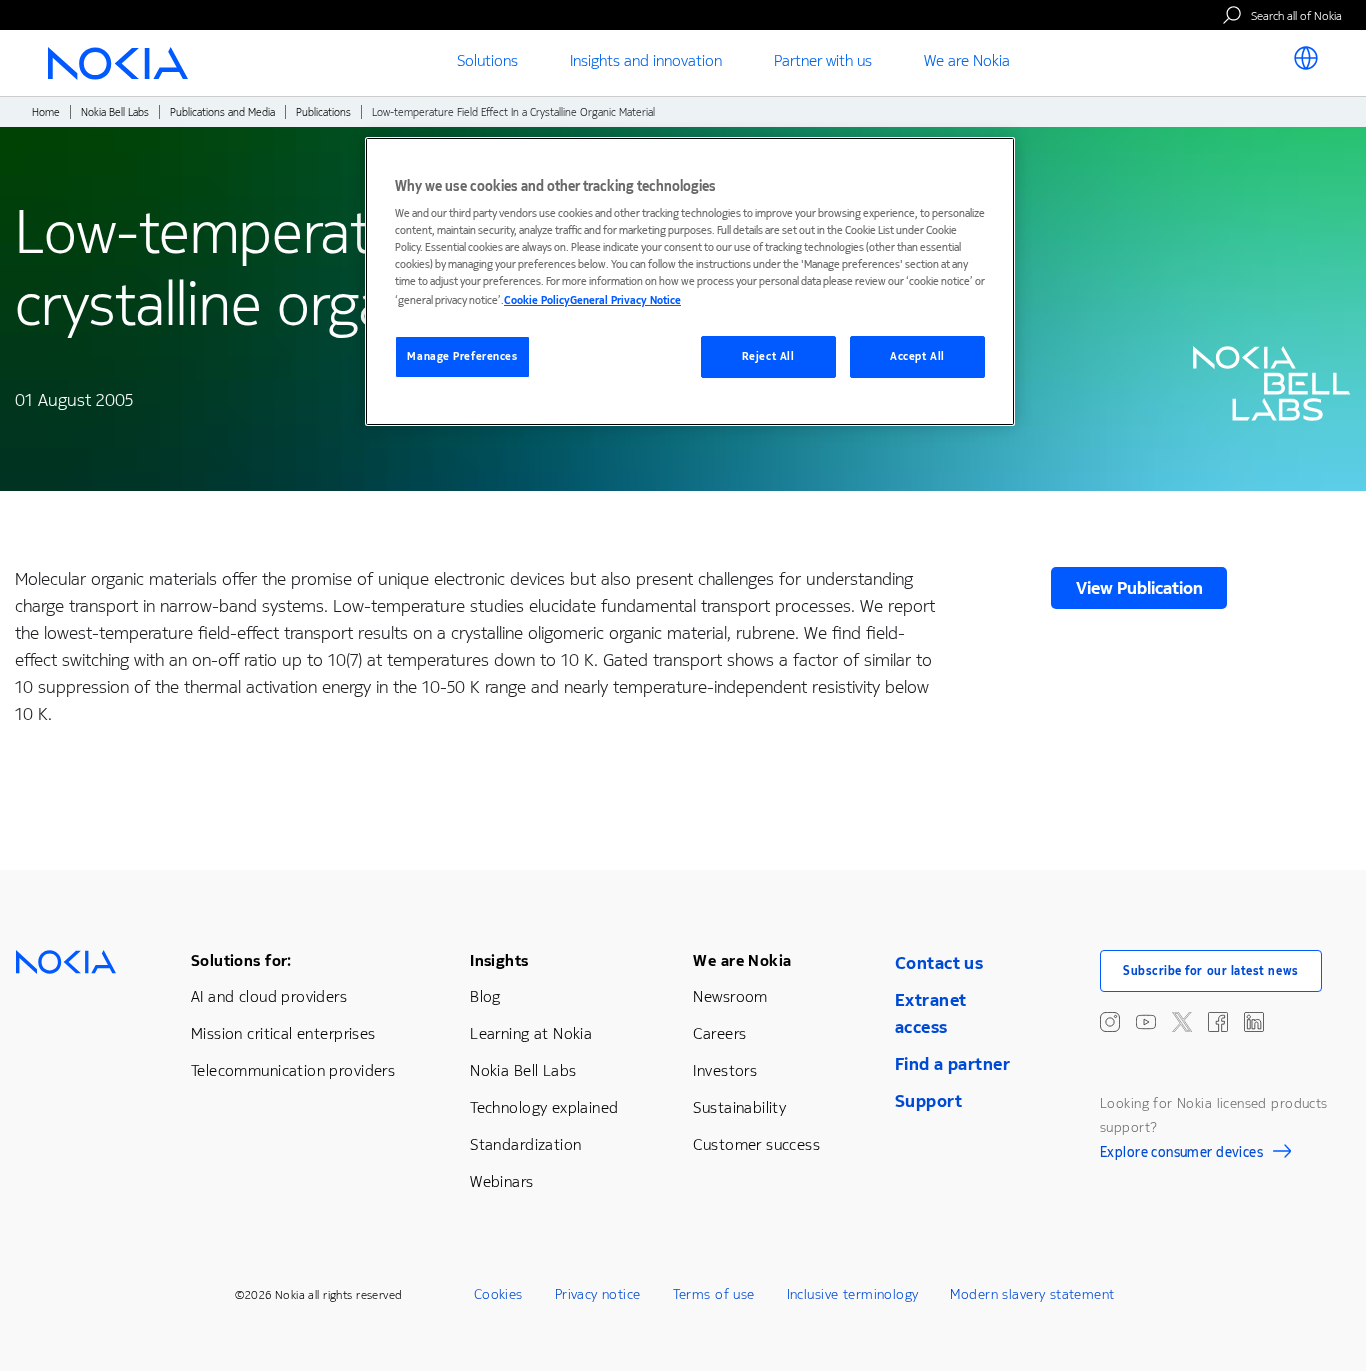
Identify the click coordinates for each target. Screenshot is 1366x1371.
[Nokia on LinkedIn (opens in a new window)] (1254, 1022)
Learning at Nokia (531, 1033)
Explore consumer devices (1181, 1155)
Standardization (525, 1144)
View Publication (1139, 588)
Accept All (917, 356)
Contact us (939, 963)
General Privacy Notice (625, 300)
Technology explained (544, 1107)
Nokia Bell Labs (115, 112)
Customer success (756, 1144)
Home (46, 112)
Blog (485, 996)
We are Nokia (742, 960)
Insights (499, 960)
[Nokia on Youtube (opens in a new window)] (1146, 1022)
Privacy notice (598, 1294)
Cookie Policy (537, 300)
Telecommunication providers (293, 1070)
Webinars (501, 1181)
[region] (690, 281)
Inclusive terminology (853, 1294)
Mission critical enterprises (283, 1033)
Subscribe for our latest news (1211, 971)
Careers (719, 1033)
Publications (323, 112)
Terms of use (714, 1294)
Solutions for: (241, 960)
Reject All (768, 356)
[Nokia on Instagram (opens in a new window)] (1110, 1022)
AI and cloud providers (269, 996)
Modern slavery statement (1032, 1294)
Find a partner (952, 1064)
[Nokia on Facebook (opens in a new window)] (1218, 1022)
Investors (725, 1070)
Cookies (498, 1294)
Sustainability (739, 1107)
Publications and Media (222, 112)
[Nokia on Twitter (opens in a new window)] (1182, 1022)
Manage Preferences (462, 356)
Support (928, 1101)
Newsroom (730, 996)
